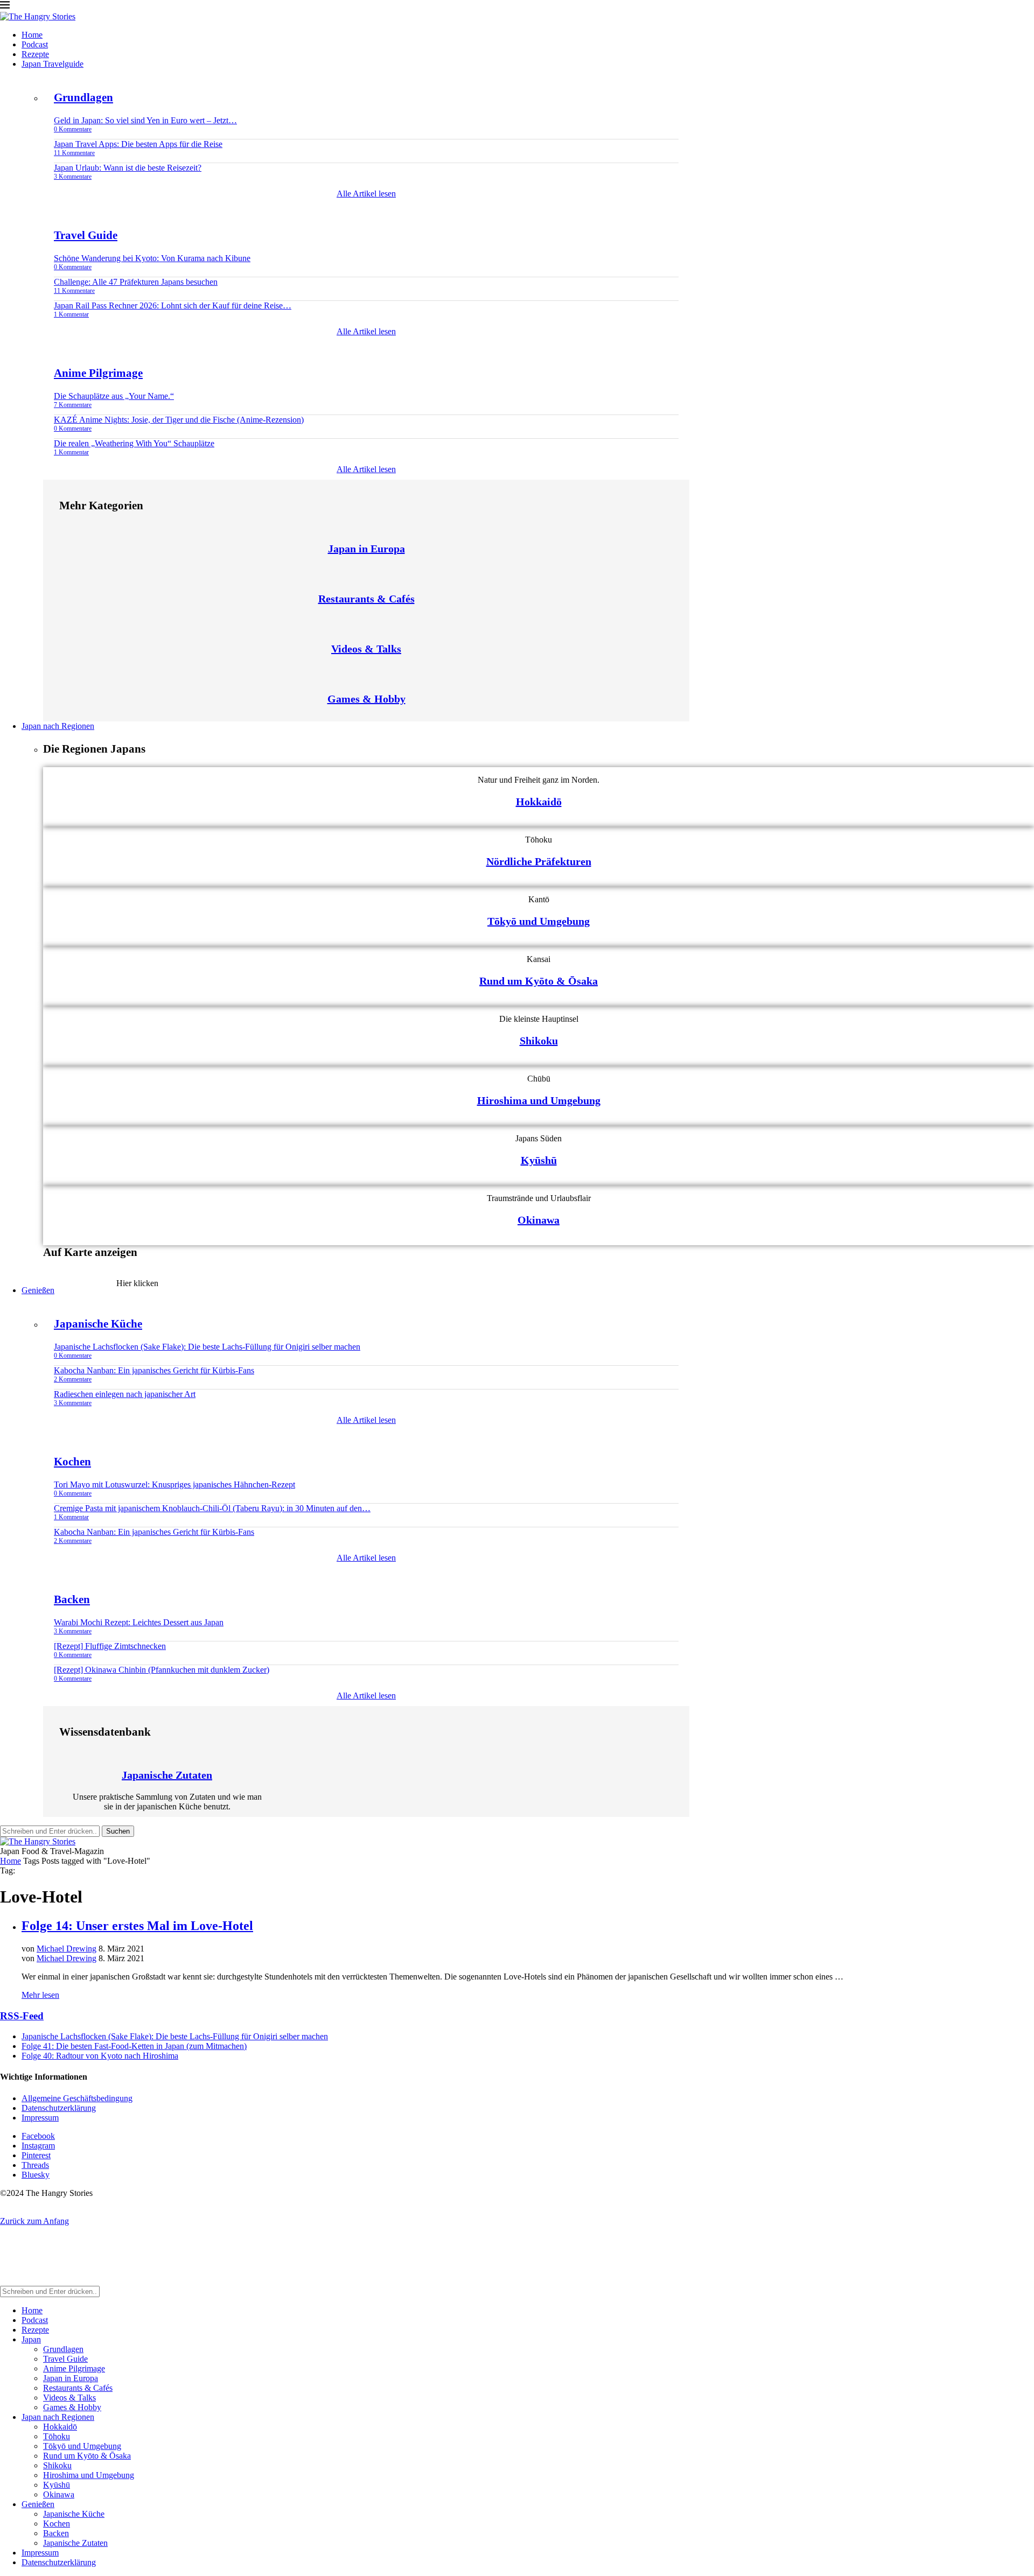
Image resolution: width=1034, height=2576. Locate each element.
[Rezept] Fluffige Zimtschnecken (110, 1646)
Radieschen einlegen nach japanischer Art (125, 1394)
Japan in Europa (366, 549)
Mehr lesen (40, 1995)
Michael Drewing (67, 1949)
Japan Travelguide (53, 64)
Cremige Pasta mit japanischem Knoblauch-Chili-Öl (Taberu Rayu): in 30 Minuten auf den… (212, 1508)
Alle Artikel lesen (366, 194)
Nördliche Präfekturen (539, 861)
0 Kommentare (73, 129)
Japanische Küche (98, 1324)
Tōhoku (57, 2436)
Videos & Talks (366, 649)
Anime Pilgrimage (98, 373)
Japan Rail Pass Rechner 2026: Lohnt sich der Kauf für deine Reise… (173, 306)
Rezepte (35, 54)
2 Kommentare (73, 1379)
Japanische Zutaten (167, 1775)
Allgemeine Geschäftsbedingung (77, 2098)
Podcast (35, 44)
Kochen (72, 1462)
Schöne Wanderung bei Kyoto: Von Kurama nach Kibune (152, 258)
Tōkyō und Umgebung (539, 921)
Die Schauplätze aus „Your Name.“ (114, 396)
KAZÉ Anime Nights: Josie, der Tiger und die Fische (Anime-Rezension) (179, 420)
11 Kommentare (74, 153)
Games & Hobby (366, 699)
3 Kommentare (73, 177)
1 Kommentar (71, 314)
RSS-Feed (22, 2016)
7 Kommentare (73, 405)
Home (32, 35)
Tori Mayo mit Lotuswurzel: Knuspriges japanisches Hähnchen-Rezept (174, 1484)
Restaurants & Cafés (366, 599)
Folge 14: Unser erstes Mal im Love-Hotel (137, 1926)
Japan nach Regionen (58, 726)
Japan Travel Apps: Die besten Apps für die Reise (138, 144)
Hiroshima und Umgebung (539, 1100)
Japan (31, 2339)
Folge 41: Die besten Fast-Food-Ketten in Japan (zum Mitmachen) (134, 2046)
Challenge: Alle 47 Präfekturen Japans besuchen (136, 282)
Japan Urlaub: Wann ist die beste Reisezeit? (128, 168)
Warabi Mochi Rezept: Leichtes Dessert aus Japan (139, 1622)
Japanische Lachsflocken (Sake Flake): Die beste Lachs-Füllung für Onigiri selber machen (207, 1347)
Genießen (38, 1290)
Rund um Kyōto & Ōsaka (539, 981)
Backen (72, 1599)
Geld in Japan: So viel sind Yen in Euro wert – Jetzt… (145, 120)
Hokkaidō (539, 802)
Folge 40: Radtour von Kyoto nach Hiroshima (100, 2056)
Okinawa (539, 1220)
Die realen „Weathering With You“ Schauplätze (134, 443)
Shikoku (539, 1041)
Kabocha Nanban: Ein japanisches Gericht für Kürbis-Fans (154, 1370)
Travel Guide (86, 235)
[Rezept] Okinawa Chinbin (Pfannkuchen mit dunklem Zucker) (162, 1670)
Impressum (40, 2118)
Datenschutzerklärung (59, 2108)
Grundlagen (83, 97)
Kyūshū (539, 1160)
